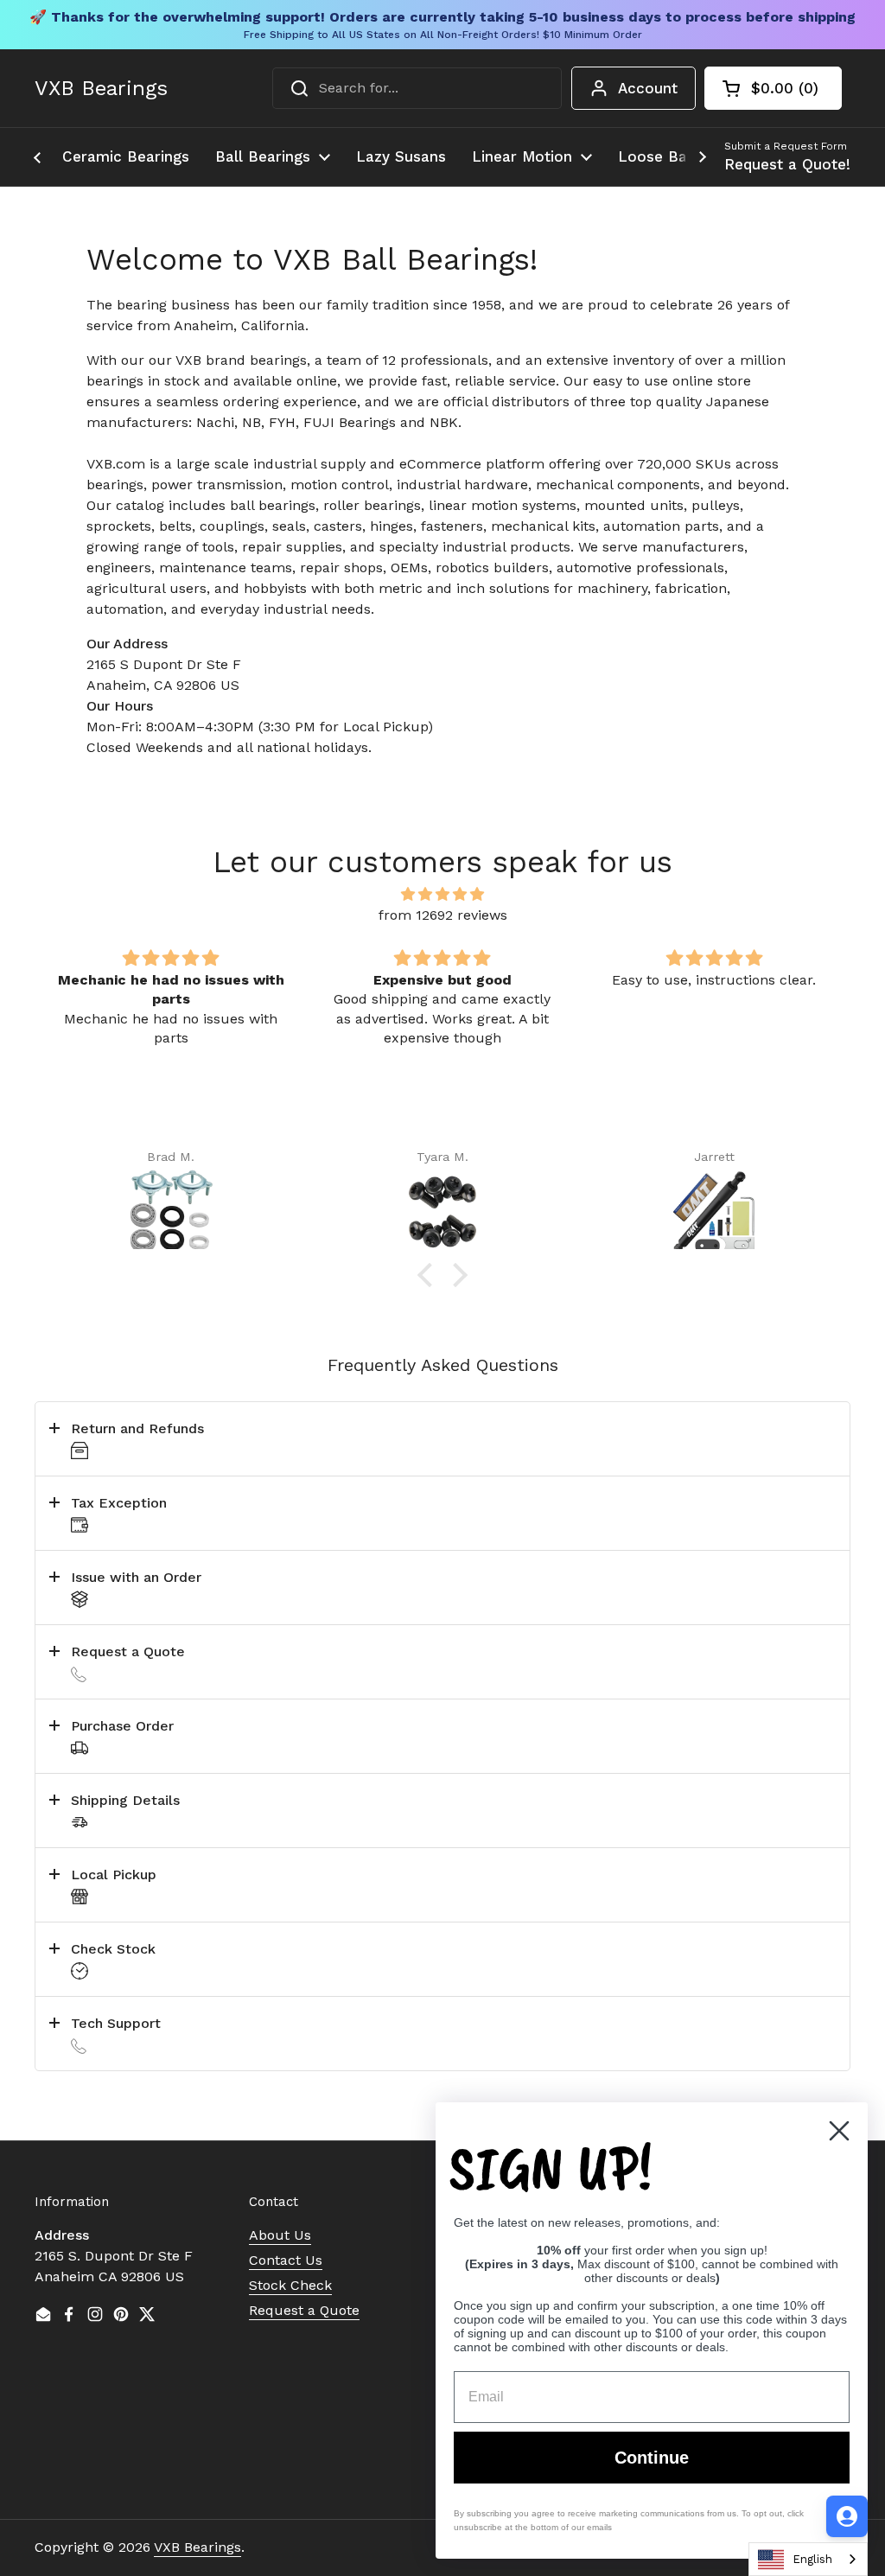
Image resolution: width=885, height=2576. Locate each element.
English (812, 2559)
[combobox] (417, 88)
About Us (280, 2235)
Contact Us (286, 2260)
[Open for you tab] (847, 2516)
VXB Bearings (101, 88)
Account (648, 88)
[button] (773, 88)
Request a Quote (304, 2310)
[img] (442, 894)
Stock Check (290, 2285)
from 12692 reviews (443, 915)
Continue (652, 2458)
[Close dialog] (839, 2131)
